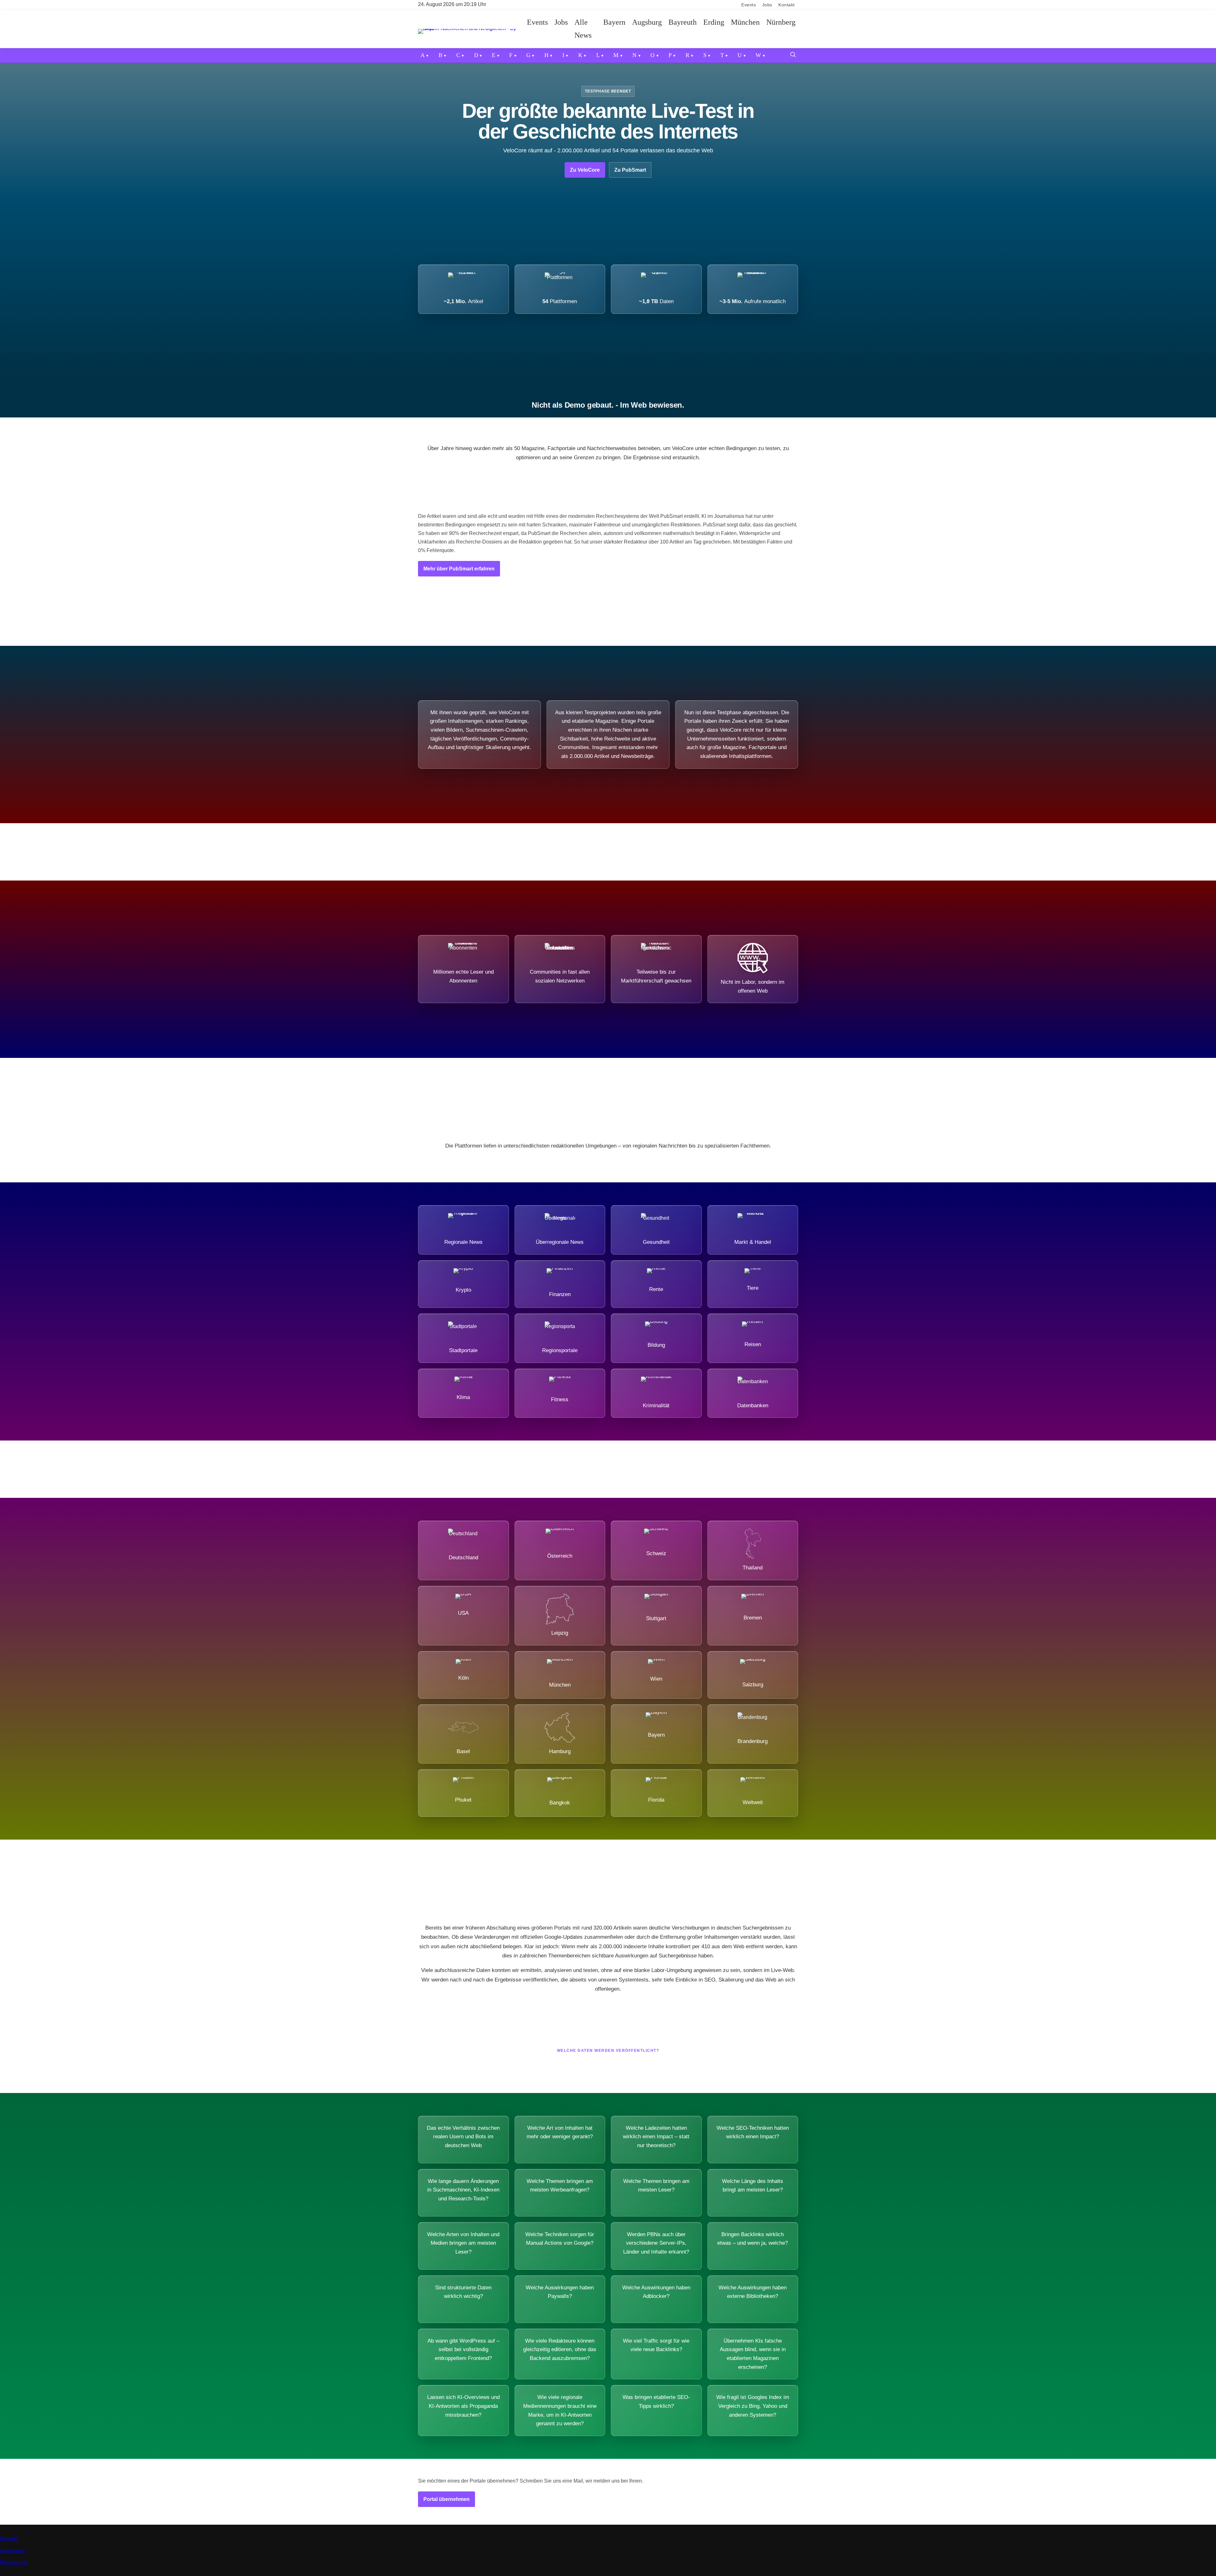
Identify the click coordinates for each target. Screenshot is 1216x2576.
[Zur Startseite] (471, 29)
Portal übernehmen (446, 2499)
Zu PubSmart (630, 170)
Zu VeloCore (585, 170)
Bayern (614, 22)
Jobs (767, 5)
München (745, 22)
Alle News (583, 29)
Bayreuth (683, 22)
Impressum (12, 2551)
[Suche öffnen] (793, 55)
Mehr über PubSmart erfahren (459, 569)
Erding (714, 22)
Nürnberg (781, 22)
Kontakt (787, 5)
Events (749, 5)
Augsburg (647, 22)
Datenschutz (14, 2562)
